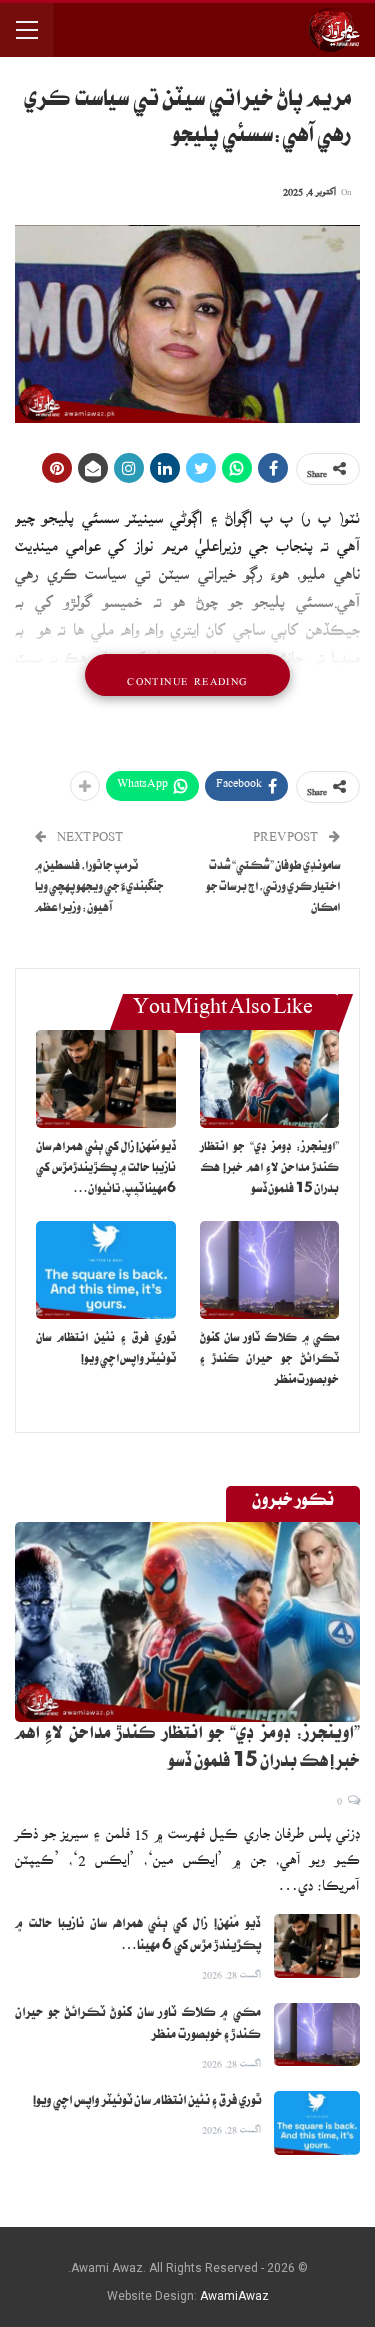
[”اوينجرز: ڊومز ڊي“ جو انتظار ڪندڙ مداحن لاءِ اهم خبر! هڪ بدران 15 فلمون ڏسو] (270, 1079)
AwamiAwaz (234, 2296)
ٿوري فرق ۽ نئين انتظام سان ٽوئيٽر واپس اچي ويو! (147, 2102)
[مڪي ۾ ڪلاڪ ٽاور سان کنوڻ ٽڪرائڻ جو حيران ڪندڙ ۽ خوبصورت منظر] (270, 1270)
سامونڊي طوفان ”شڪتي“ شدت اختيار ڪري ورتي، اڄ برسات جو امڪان (273, 888)
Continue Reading (187, 675)
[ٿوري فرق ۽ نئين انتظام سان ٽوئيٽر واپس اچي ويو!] (106, 1270)
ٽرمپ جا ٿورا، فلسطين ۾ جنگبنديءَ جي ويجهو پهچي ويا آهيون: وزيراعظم (99, 888)
